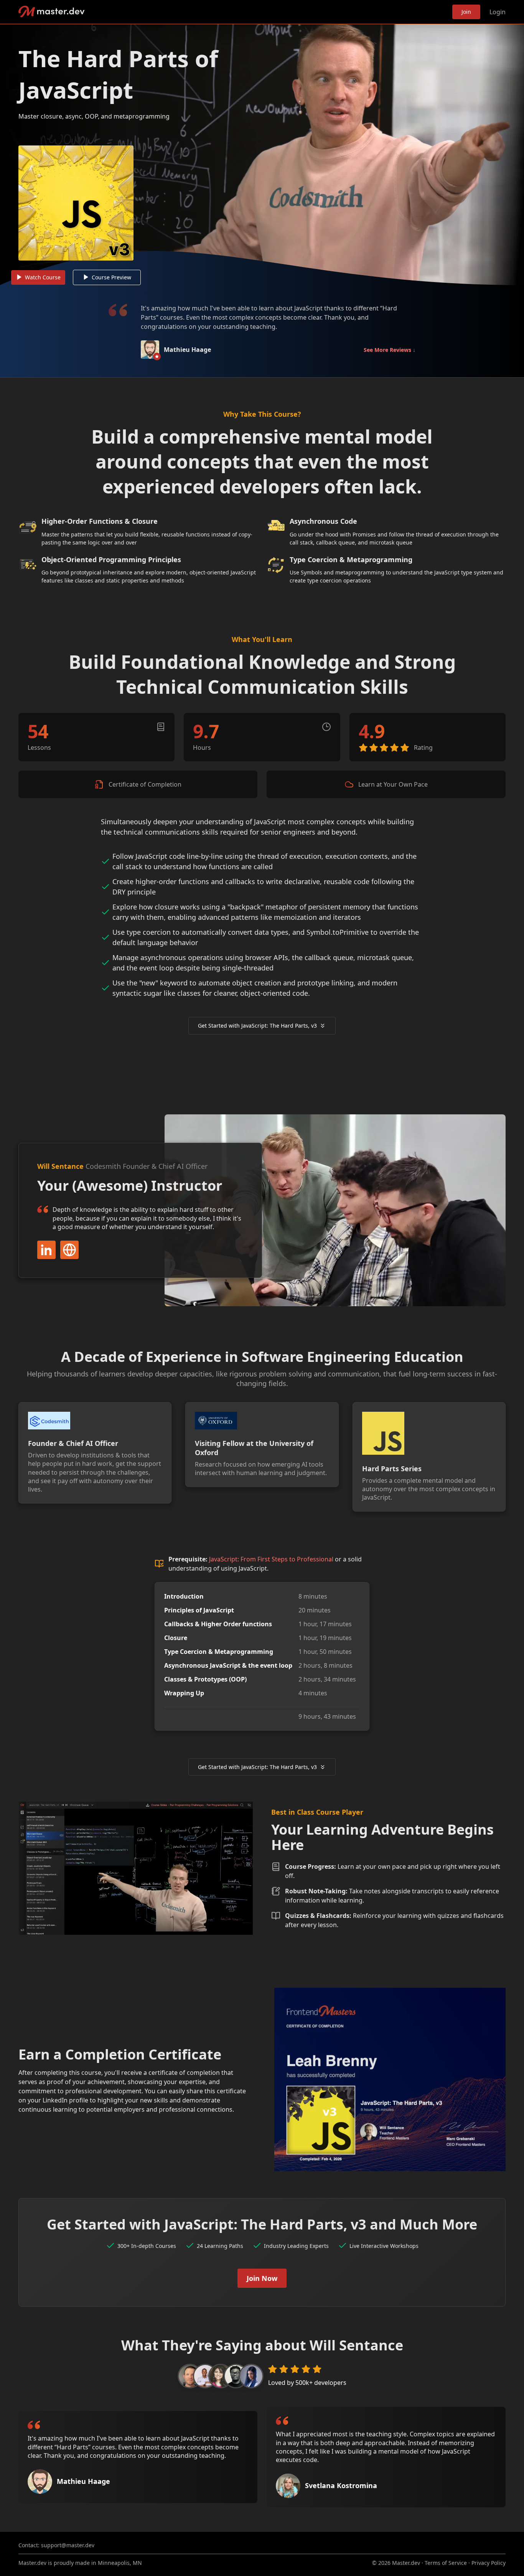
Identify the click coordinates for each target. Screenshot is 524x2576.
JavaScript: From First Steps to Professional (271, 1559)
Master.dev (52, 12)
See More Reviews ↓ (390, 350)
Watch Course (43, 277)
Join (466, 12)
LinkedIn (46, 1250)
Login (498, 12)
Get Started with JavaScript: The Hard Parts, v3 (257, 1026)
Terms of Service (446, 2563)
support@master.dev (68, 2545)
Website (69, 1250)
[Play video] (262, 155)
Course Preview (111, 277)
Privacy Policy (489, 2563)
